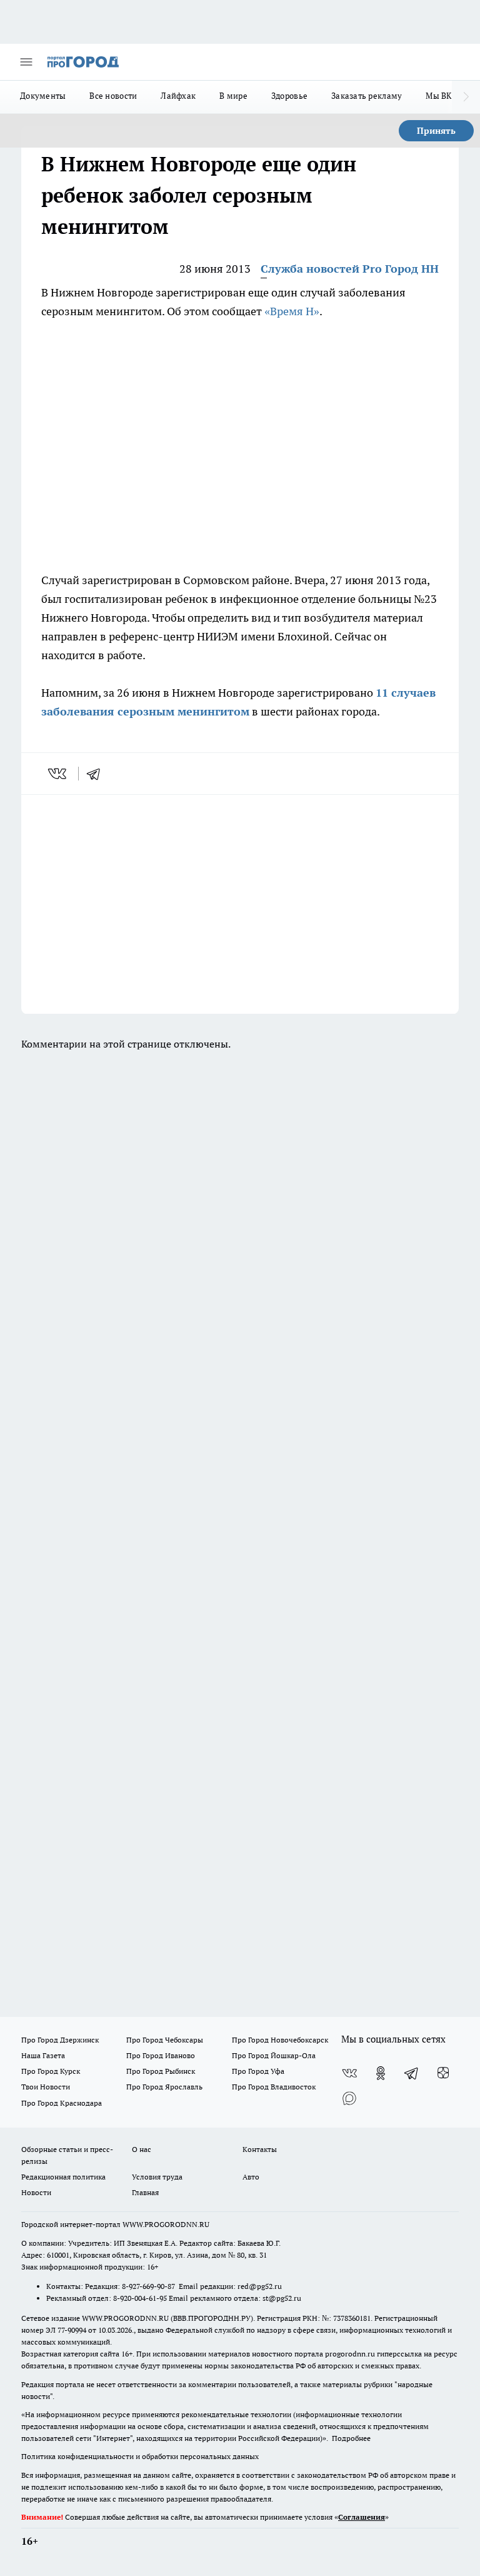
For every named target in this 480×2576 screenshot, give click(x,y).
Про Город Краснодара (62, 2103)
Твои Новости (46, 2087)
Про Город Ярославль (164, 2087)
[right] (466, 97)
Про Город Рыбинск (161, 2071)
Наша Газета (43, 2055)
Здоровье (289, 96)
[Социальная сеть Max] (349, 2098)
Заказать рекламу (367, 96)
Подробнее (351, 2438)
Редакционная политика (63, 2177)
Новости (36, 2192)
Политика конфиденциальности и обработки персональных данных (140, 2456)
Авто (251, 2177)
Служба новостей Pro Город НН (350, 269)
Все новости (113, 96)
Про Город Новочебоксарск (280, 2040)
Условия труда (157, 2177)
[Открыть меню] (26, 62)
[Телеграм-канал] (412, 2073)
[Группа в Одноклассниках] (381, 2073)
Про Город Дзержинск (60, 2040)
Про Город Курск (51, 2071)
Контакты (260, 2149)
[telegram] (97, 774)
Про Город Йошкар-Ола (274, 2055)
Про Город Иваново (161, 2055)
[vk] (58, 774)
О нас (142, 2149)
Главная (145, 2192)
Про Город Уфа (258, 2071)
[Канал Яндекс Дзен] (443, 2073)
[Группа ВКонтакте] (349, 2073)
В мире (233, 96)
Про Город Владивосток (274, 2087)
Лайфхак (178, 96)
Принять (436, 131)
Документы (43, 96)
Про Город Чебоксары (165, 2040)
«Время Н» (292, 311)
